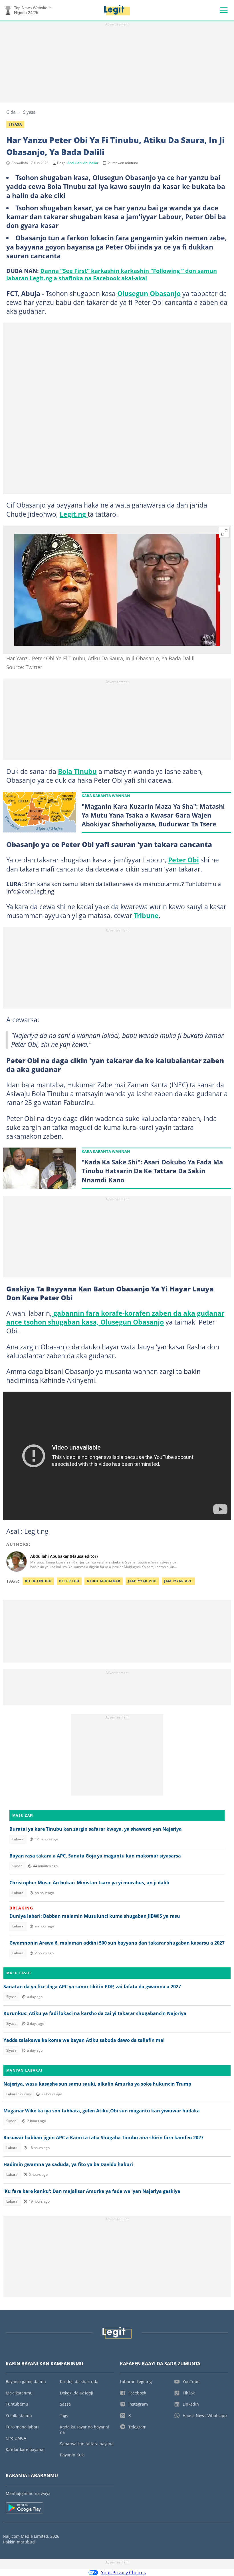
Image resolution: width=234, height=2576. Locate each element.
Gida (11, 112)
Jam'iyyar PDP (142, 1581)
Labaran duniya (19, 2094)
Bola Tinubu (77, 771)
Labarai (18, 1839)
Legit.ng (74, 514)
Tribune (146, 915)
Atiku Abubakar (104, 1581)
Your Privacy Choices (123, 2573)
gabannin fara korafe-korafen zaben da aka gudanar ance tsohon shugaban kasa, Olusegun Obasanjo (115, 1318)
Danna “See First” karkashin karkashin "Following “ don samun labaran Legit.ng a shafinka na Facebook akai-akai (112, 274)
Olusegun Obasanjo (149, 293)
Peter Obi (183, 860)
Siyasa (29, 112)
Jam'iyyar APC (178, 1581)
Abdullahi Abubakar (83, 163)
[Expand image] (224, 532)
